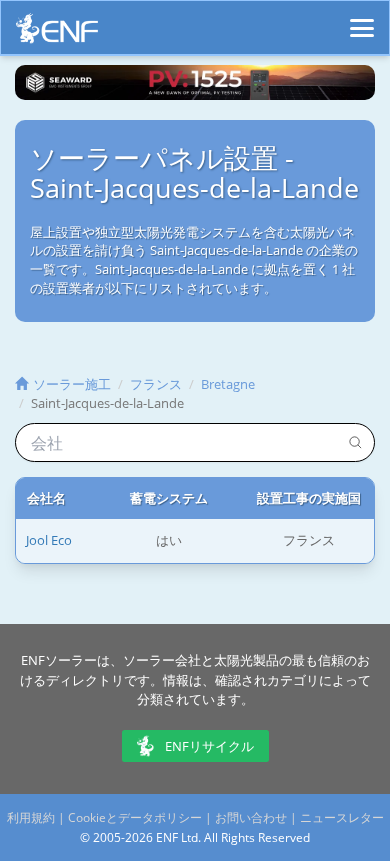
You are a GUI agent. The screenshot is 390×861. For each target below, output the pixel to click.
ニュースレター (342, 817)
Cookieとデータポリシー (135, 817)
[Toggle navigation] (362, 19)
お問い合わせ (251, 817)
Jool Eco (49, 540)
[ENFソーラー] (57, 33)
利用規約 (31, 817)
